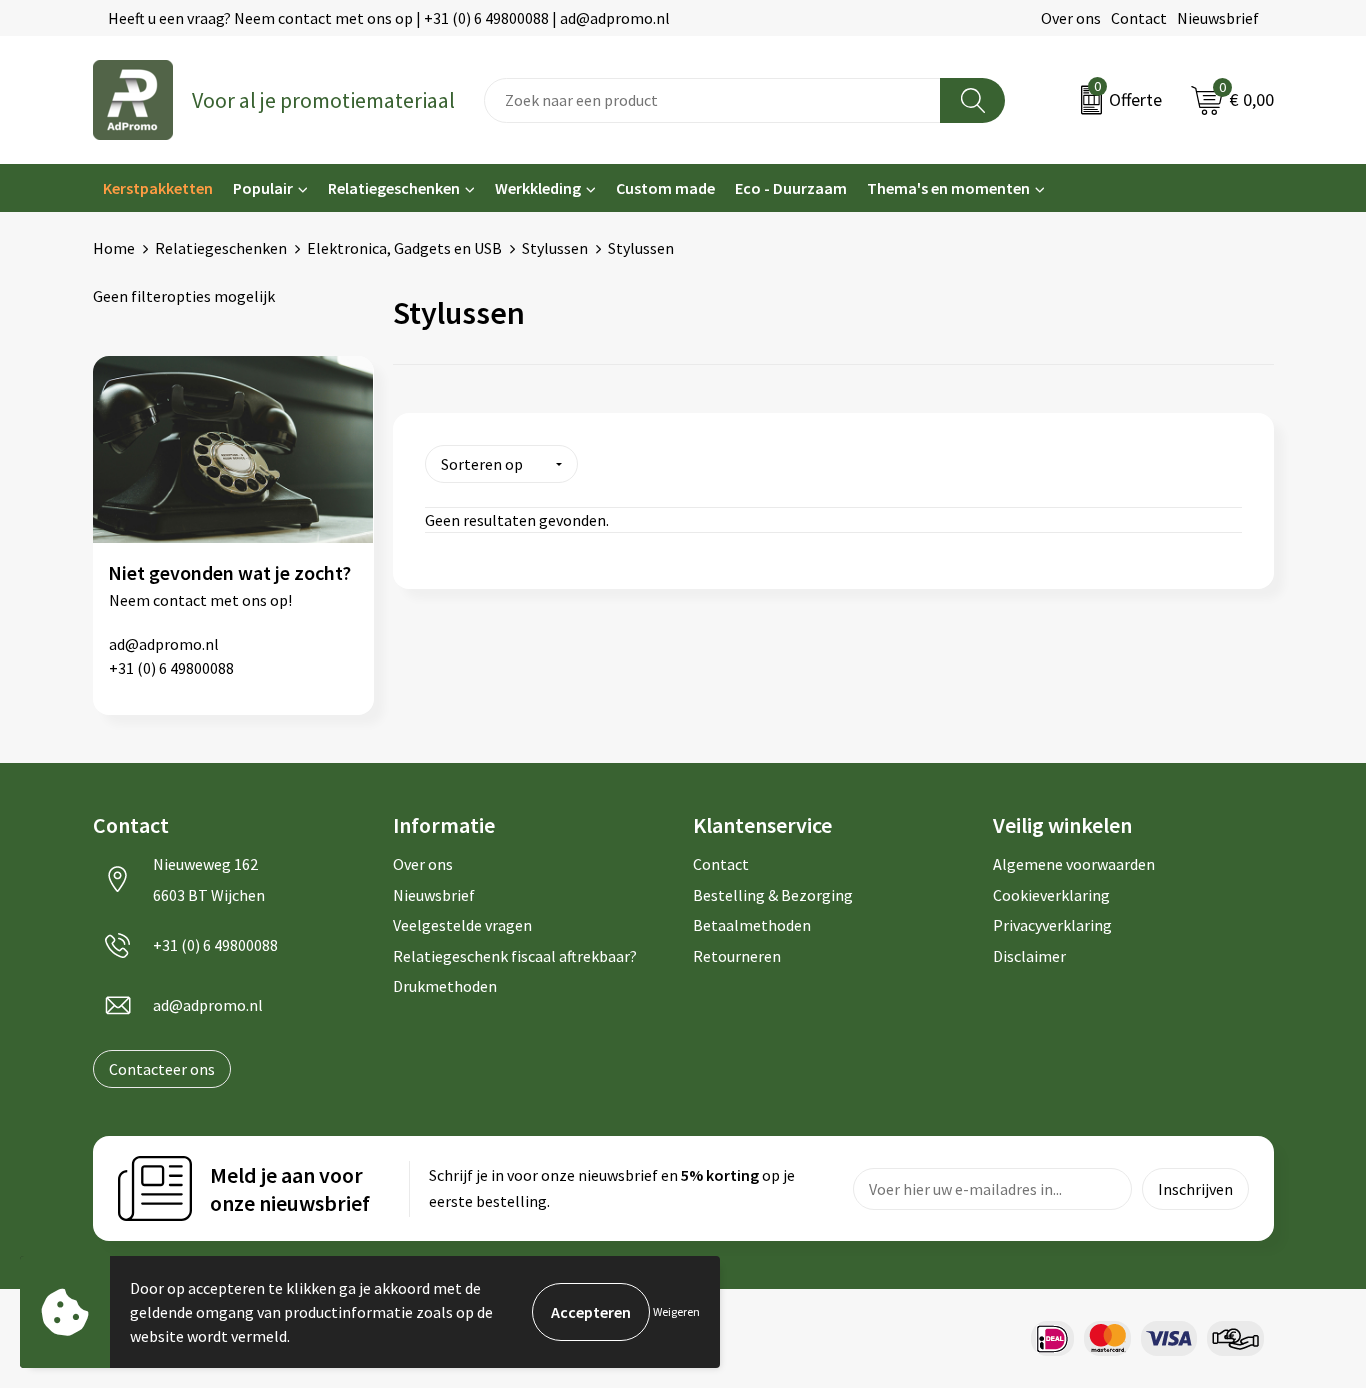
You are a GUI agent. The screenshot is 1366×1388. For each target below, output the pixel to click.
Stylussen (555, 248)
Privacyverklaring (1052, 925)
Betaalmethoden (752, 925)
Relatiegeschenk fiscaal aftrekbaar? (515, 956)
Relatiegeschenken (394, 188)
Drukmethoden (445, 986)
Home (114, 248)
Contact (1139, 18)
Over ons (1071, 18)
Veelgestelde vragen (462, 925)
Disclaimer (1029, 956)
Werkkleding (538, 188)
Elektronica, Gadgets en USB (404, 248)
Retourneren (737, 956)
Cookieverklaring (1051, 895)
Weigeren (676, 1311)
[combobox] (712, 100)
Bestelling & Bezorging (773, 895)
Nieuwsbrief (1218, 18)
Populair (263, 188)
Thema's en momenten (948, 188)
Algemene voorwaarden (1074, 864)
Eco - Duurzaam (791, 188)
